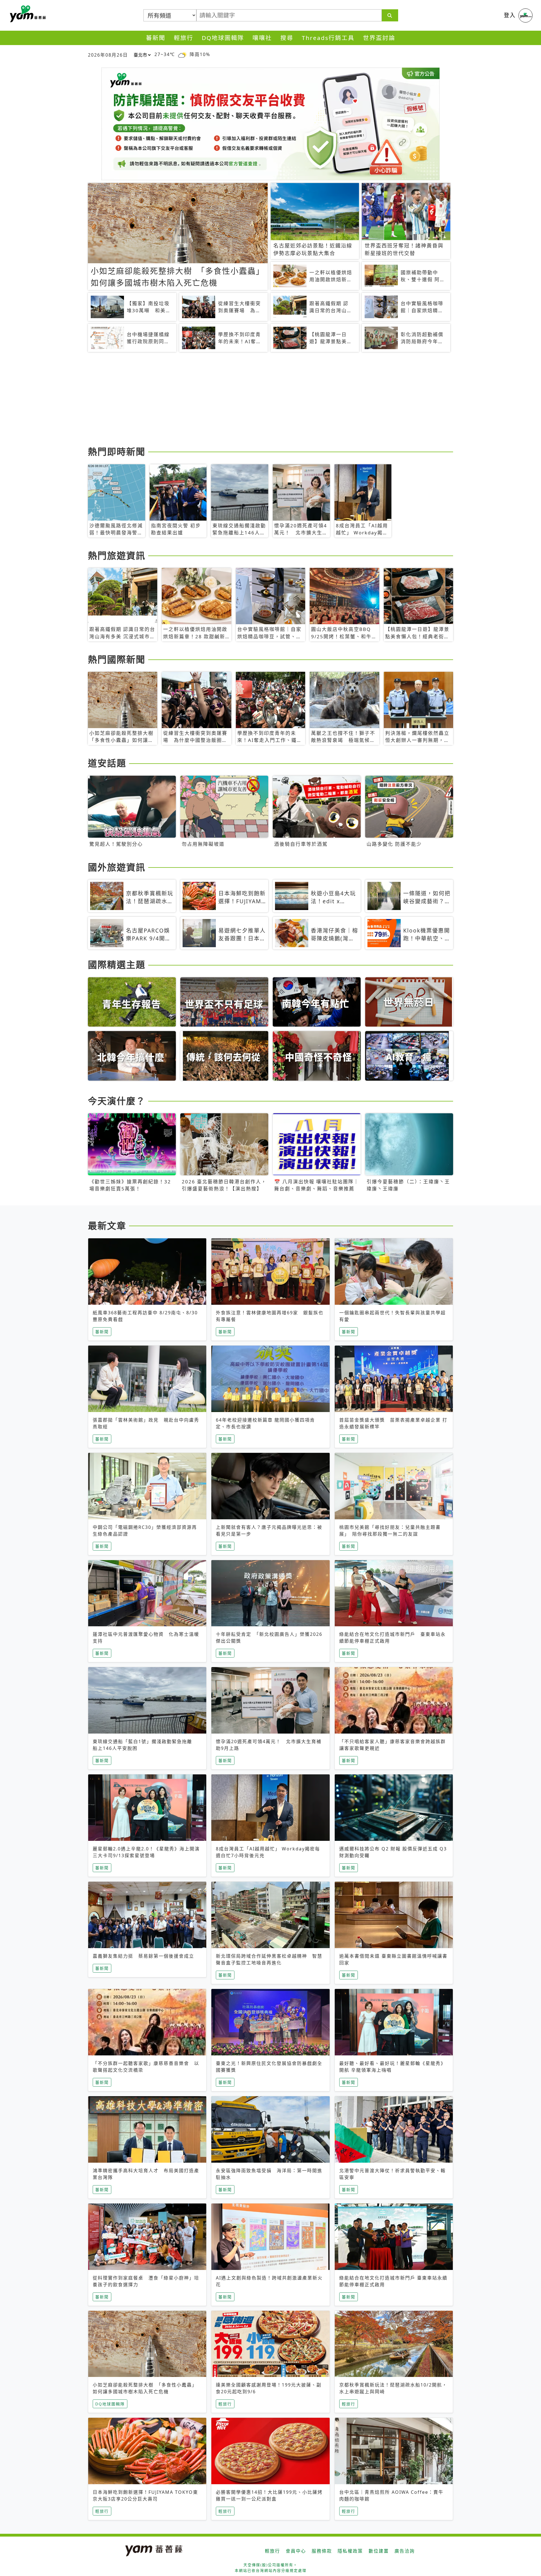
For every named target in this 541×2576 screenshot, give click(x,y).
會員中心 (296, 2551)
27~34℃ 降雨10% (182, 54)
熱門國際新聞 (117, 659)
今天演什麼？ (117, 1101)
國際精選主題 (117, 964)
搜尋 (287, 38)
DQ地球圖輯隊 (223, 38)
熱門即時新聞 (117, 451)
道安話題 (107, 763)
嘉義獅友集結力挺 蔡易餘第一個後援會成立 (143, 1956)
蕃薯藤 (27, 14)
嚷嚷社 (262, 38)
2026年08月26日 (108, 55)
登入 (510, 15)
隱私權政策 (350, 2551)
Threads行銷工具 (328, 38)
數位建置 (379, 2551)
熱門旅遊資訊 (117, 555)
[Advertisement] (257, 400)
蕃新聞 (156, 38)
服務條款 (322, 2551)
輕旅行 (184, 38)
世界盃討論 (379, 38)
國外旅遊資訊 (117, 867)
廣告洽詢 (405, 2551)
